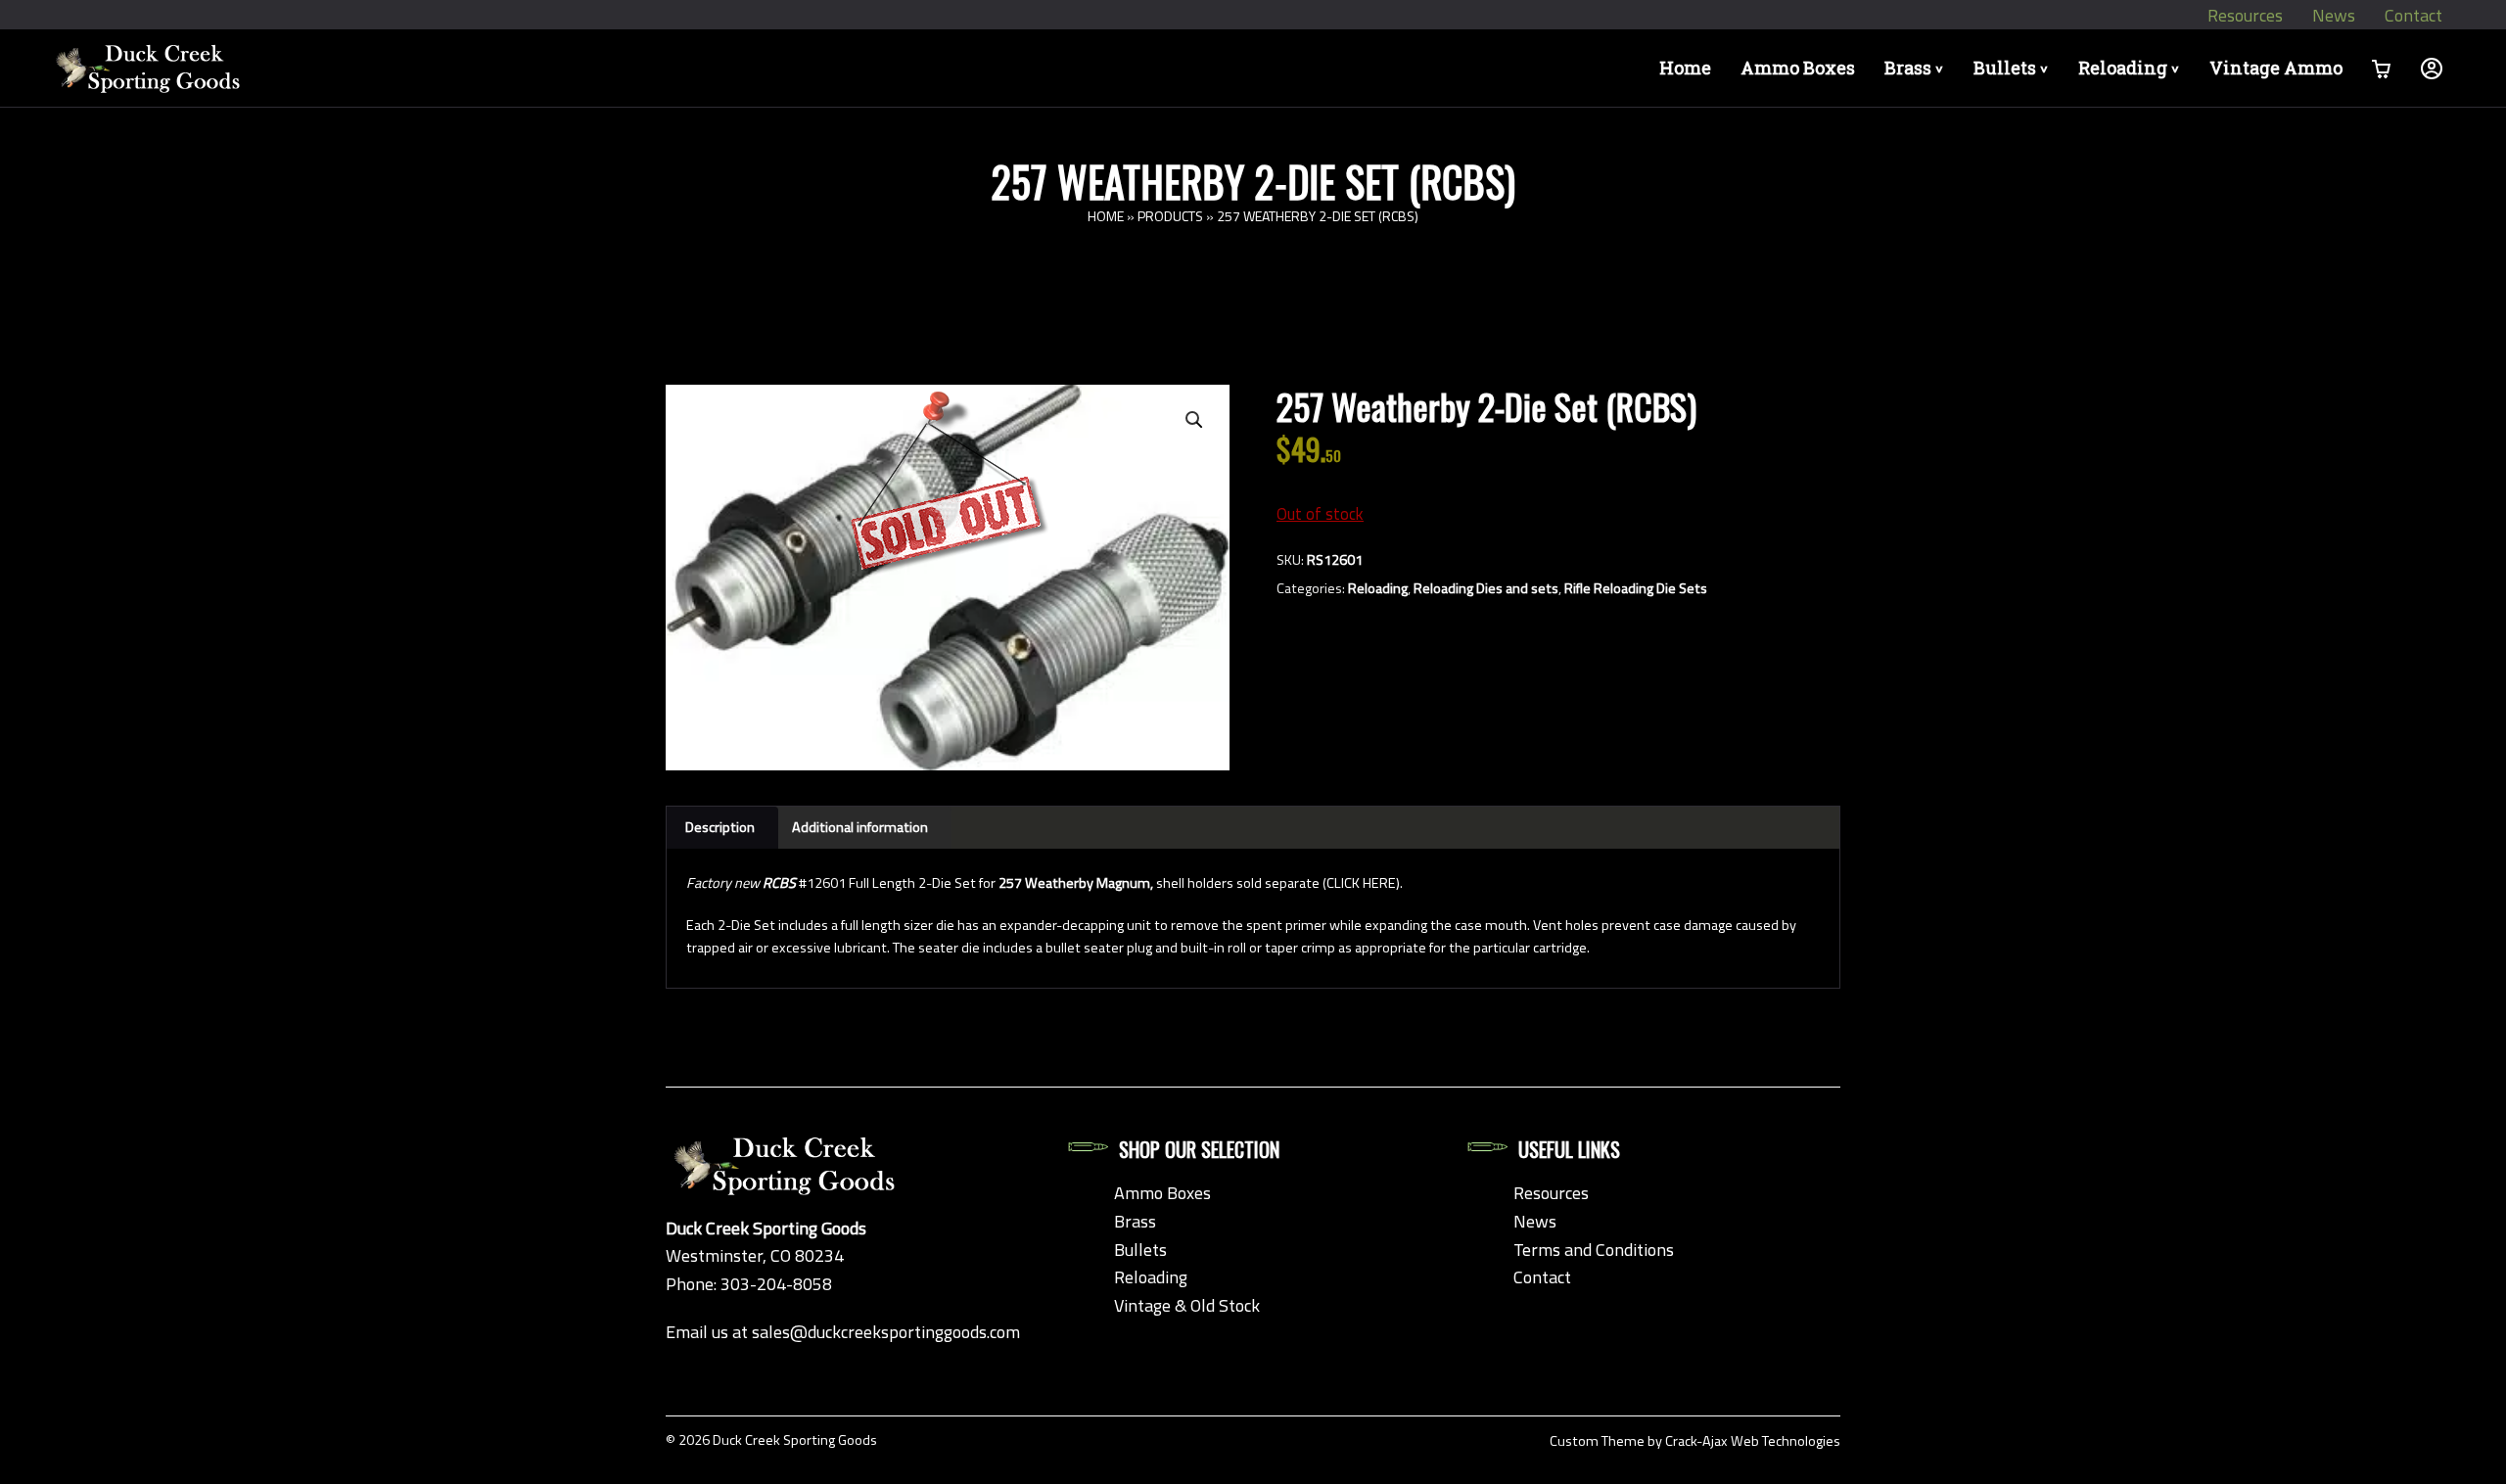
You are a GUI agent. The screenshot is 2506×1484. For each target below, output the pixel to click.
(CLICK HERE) (1361, 883)
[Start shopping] (2382, 68)
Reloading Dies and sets (1486, 588)
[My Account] (2432, 68)
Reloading (2132, 68)
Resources (2245, 15)
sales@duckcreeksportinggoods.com (886, 1332)
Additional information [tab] (860, 827)
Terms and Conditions (1594, 1250)
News (2334, 15)
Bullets (2014, 68)
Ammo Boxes (1798, 68)
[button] (1194, 420)
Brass (1917, 68)
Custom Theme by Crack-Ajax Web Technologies (1695, 1441)
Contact (2413, 15)
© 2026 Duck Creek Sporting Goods (771, 1440)
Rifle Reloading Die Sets (1636, 588)
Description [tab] (720, 827)
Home (1685, 68)
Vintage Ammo (2276, 68)
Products (1170, 216)
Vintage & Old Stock (1187, 1305)
